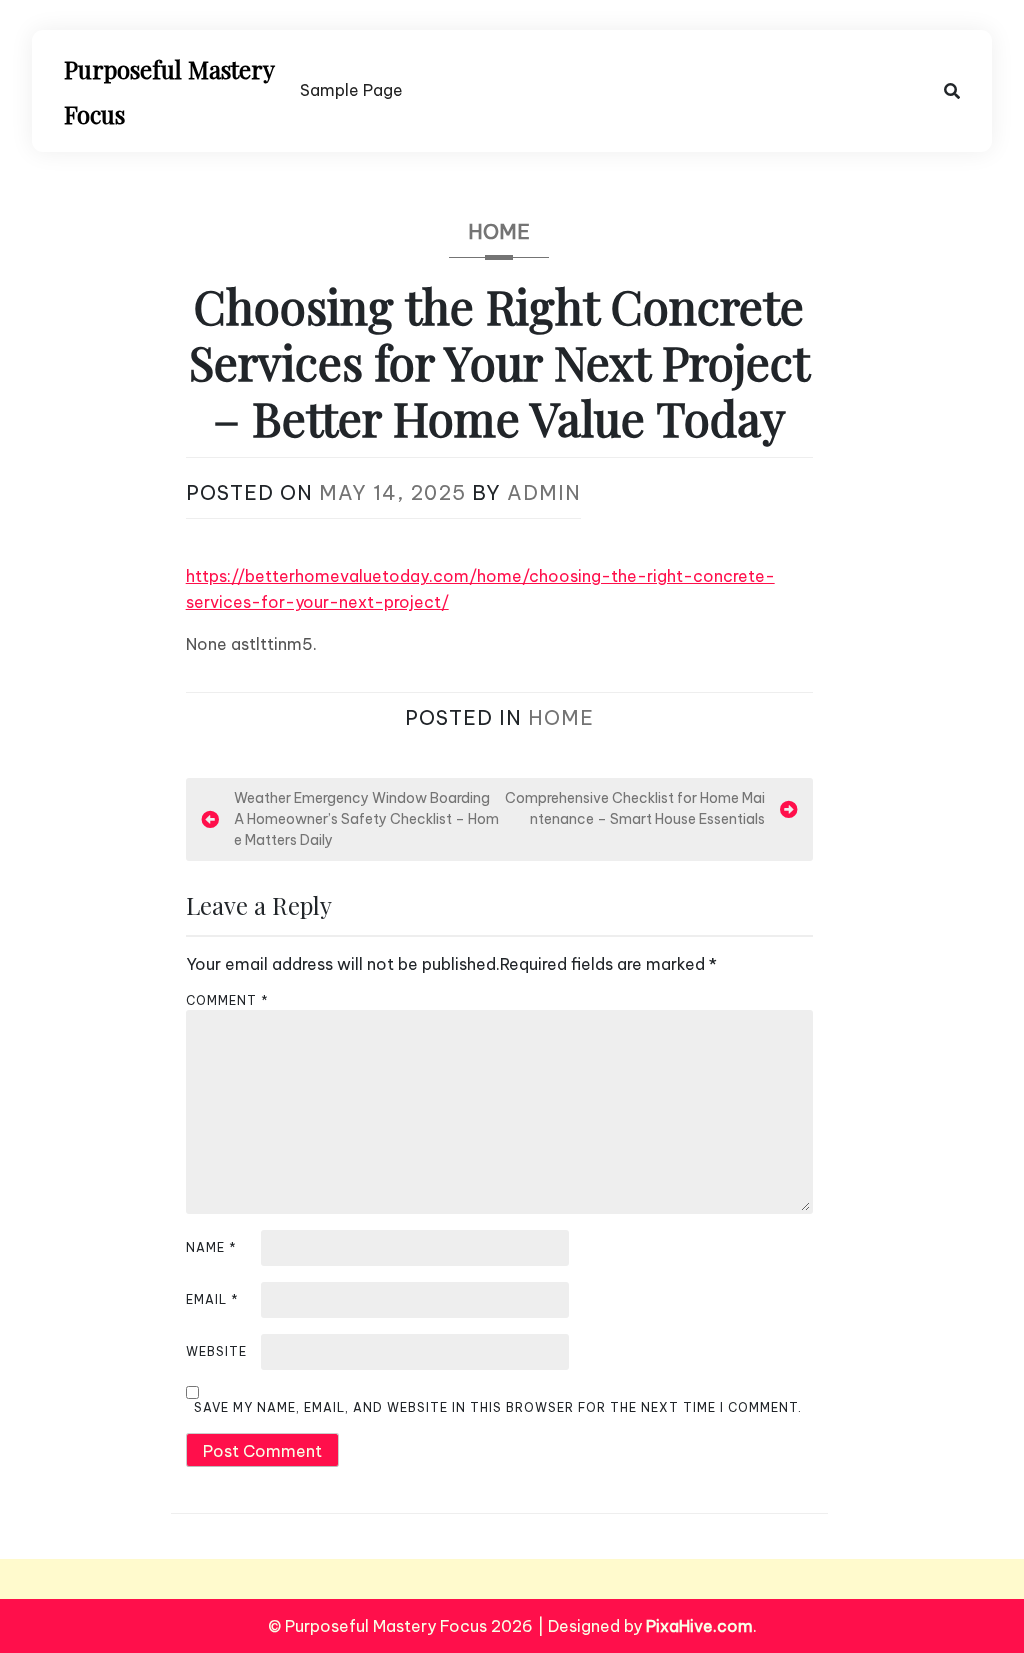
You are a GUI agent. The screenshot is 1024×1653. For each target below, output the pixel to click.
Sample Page (351, 90)
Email (212, 1299)
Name (211, 1247)
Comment (227, 1000)
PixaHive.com (699, 1626)
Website (216, 1351)
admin (544, 492)
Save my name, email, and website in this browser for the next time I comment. (498, 1407)
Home (499, 231)
